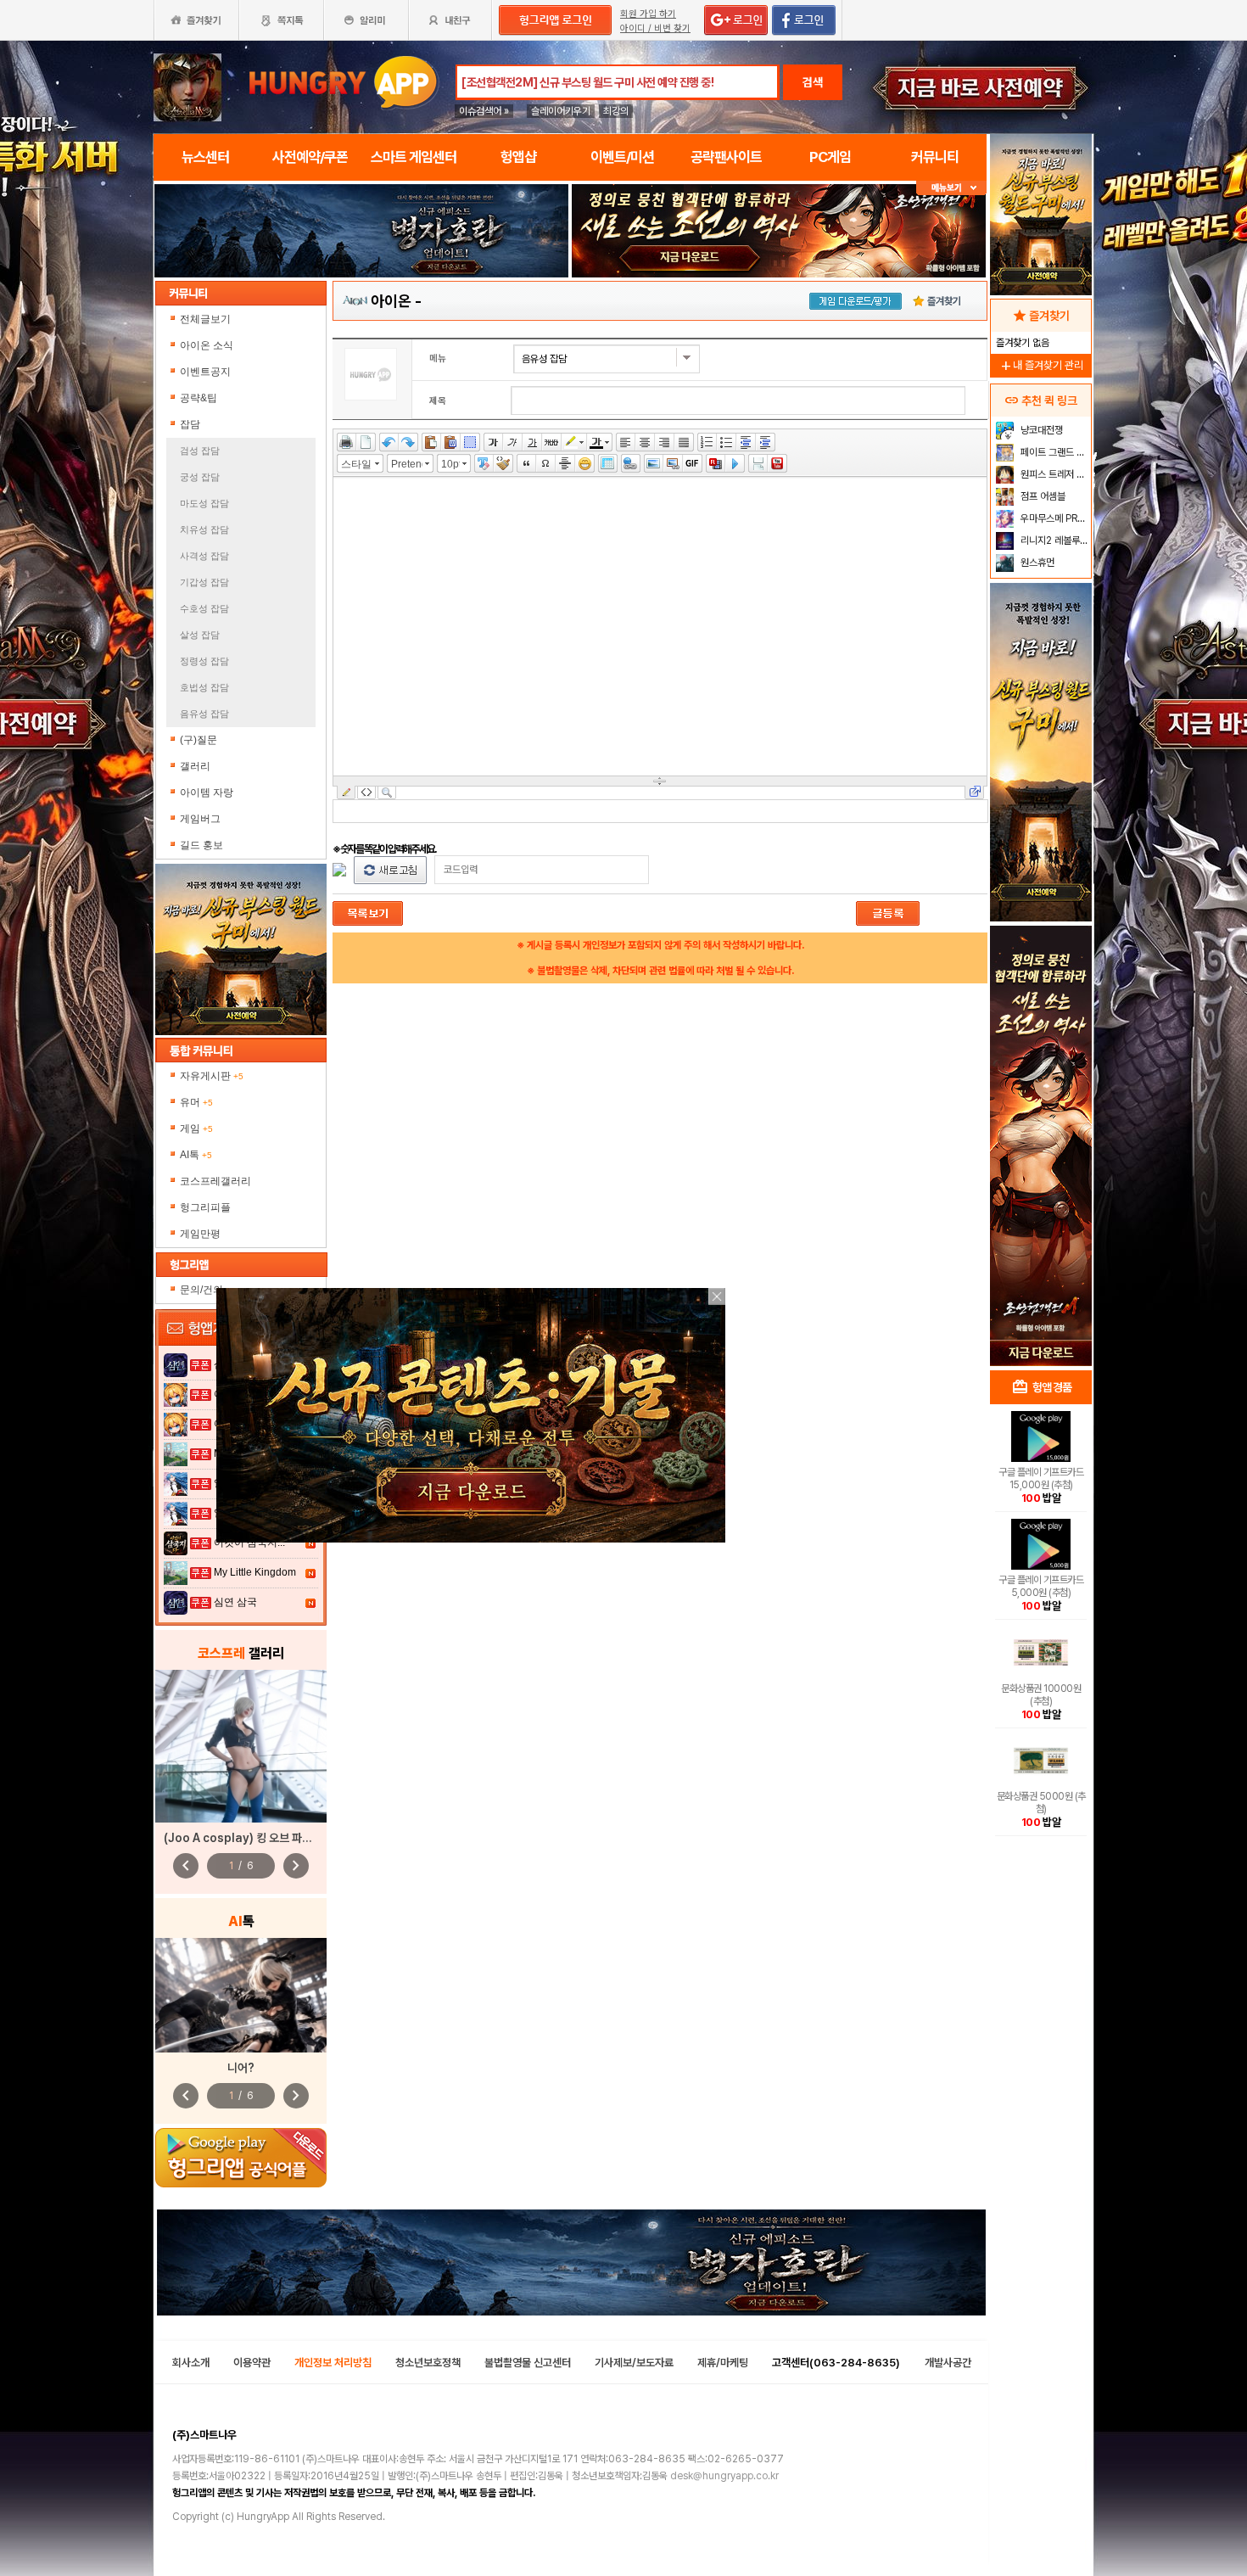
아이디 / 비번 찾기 (655, 28)
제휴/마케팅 (723, 2363)
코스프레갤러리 (215, 1181)
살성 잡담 (200, 635)
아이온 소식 (207, 345)
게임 (196, 1128)
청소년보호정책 (428, 2363)
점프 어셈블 (1042, 496)
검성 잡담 (200, 451)
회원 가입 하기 (648, 14)
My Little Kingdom (255, 1572)
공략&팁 (199, 398)
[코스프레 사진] (241, 1746)
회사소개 (191, 2363)
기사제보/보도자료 (634, 2363)
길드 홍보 (201, 845)
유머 (196, 1102)
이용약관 (252, 2363)
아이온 (391, 301)
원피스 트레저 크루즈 (1054, 474)
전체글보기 (205, 319)
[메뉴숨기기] (951, 188)
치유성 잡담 (204, 529)
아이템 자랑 (207, 792)
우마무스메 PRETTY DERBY (1054, 518)
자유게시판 (212, 1076)
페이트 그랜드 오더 (1054, 452)
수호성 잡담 (204, 608)
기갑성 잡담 (204, 582)
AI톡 (196, 1155)
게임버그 (200, 819)
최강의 (616, 111)
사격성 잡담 (204, 556)
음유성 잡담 (204, 714)
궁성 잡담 (200, 477)
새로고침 (390, 870)
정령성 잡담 (204, 661)
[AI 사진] (241, 1995)
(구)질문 (199, 740)
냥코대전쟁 (1040, 430)
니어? (241, 2068)
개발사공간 (948, 2363)
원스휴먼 (1036, 563)
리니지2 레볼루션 (1053, 540)
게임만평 (200, 1234)
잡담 (190, 424)
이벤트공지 (205, 372)
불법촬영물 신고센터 (528, 2363)
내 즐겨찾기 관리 (1041, 365)
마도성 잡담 (204, 503)
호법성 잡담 (204, 687)
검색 (813, 82)
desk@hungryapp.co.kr (724, 2476)
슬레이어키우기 (561, 111)
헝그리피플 (205, 1207)
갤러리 (195, 766)
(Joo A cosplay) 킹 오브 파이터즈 (248, 1838)
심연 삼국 (235, 1602)
